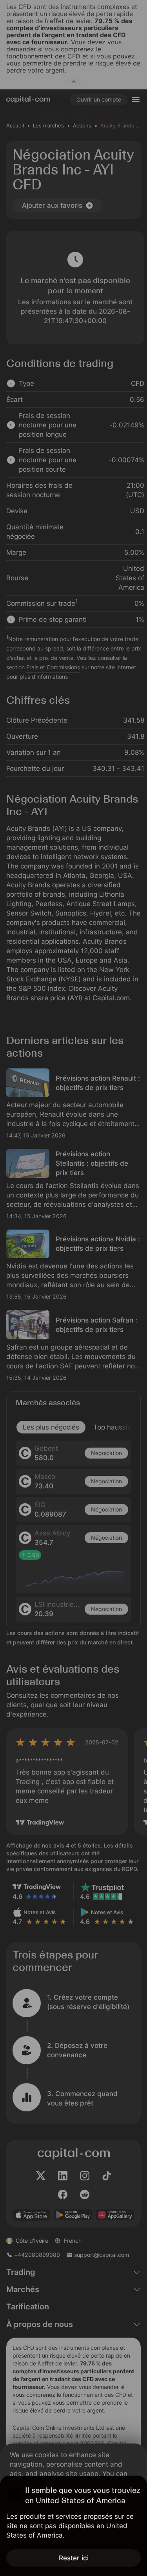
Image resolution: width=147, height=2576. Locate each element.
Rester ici (74, 2558)
